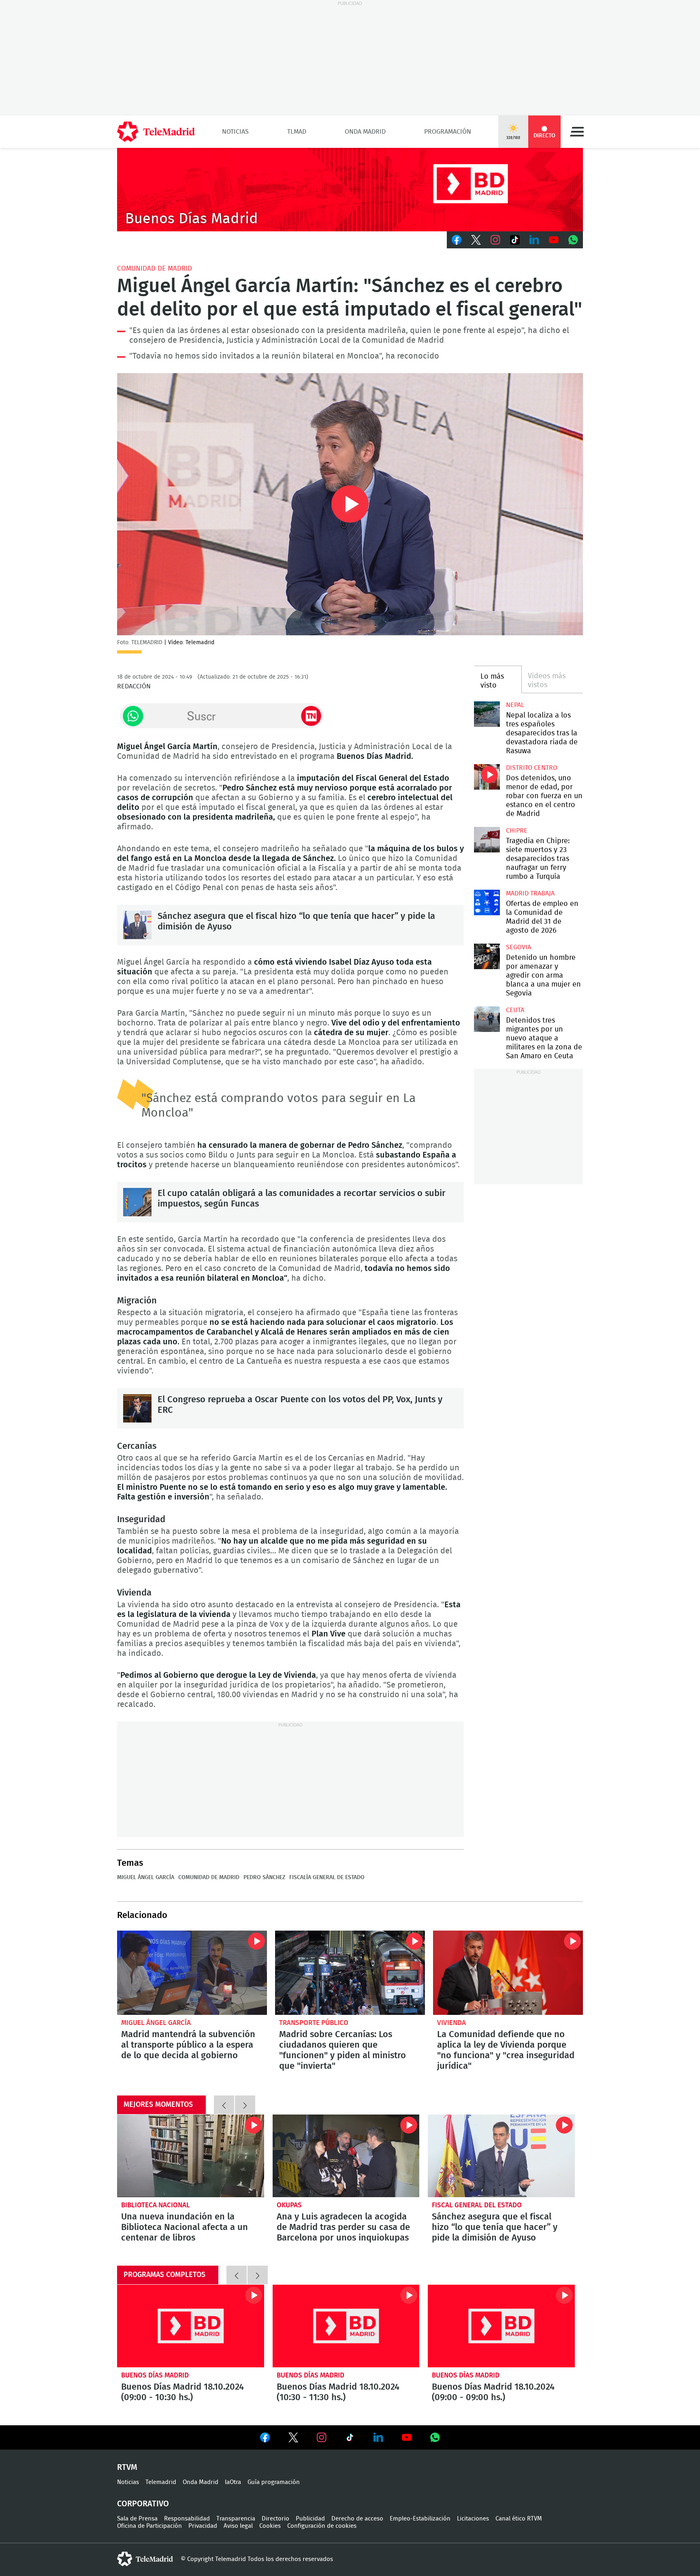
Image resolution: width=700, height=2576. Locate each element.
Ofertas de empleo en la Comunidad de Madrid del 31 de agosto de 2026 (487, 902)
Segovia (519, 947)
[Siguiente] (245, 2105)
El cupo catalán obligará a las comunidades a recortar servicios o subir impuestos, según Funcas (137, 1202)
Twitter (476, 240)
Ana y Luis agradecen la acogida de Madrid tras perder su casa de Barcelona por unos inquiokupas (346, 2156)
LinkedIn (534, 240)
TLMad (297, 132)
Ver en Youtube (407, 2437)
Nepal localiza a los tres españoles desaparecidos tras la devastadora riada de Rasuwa (487, 714)
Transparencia (236, 2519)
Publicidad (310, 2519)
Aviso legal (238, 2526)
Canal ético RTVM (519, 2519)
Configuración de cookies (322, 2526)
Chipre (517, 831)
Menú (577, 132)
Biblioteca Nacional (156, 2205)
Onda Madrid (365, 132)
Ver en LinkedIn (378, 2437)
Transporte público (314, 2023)
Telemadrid (161, 2482)
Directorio (275, 2519)
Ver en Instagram (322, 2437)
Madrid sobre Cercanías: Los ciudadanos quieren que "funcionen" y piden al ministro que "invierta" (350, 1973)
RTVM (127, 2467)
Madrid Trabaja (530, 893)
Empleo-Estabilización (420, 2519)
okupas (289, 2205)
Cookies (270, 2526)
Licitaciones (473, 2519)
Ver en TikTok (350, 2439)
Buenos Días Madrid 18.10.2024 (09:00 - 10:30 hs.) (191, 2326)
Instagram (495, 240)
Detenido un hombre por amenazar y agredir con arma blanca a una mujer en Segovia (487, 956)
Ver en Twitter (293, 2439)
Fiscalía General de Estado (327, 1878)
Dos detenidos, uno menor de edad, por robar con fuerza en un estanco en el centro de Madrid (487, 777)
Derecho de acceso (357, 2519)
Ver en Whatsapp (435, 2437)
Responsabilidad (187, 2519)
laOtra (233, 2482)
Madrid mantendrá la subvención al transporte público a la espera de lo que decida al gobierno (192, 1973)
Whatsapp (573, 240)
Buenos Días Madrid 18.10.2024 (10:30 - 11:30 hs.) (346, 2326)
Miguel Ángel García (146, 1878)
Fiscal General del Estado (477, 2205)
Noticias (235, 132)
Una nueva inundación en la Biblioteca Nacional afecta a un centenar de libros (191, 2156)
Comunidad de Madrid (155, 268)
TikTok (515, 240)
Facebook (457, 240)
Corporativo (143, 2504)
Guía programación (274, 2482)
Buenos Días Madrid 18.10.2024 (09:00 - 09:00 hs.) (501, 2326)
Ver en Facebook (265, 2439)
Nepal (515, 705)
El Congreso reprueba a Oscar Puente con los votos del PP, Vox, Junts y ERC (137, 1408)
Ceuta (515, 1010)
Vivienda (451, 2023)
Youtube (554, 240)
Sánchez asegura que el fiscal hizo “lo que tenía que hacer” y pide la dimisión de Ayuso (137, 925)
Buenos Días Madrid (155, 2375)
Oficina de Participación (149, 2526)
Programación (448, 132)
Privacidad (203, 2526)
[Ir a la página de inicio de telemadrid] (156, 132)
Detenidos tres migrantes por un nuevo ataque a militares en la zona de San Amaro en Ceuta (487, 1019)
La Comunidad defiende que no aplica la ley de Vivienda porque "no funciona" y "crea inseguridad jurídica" (508, 1973)
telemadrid (145, 2559)
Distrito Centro (532, 768)
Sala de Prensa (137, 2519)
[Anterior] (224, 2105)
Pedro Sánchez (264, 1878)
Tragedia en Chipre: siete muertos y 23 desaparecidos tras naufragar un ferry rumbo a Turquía (487, 840)
